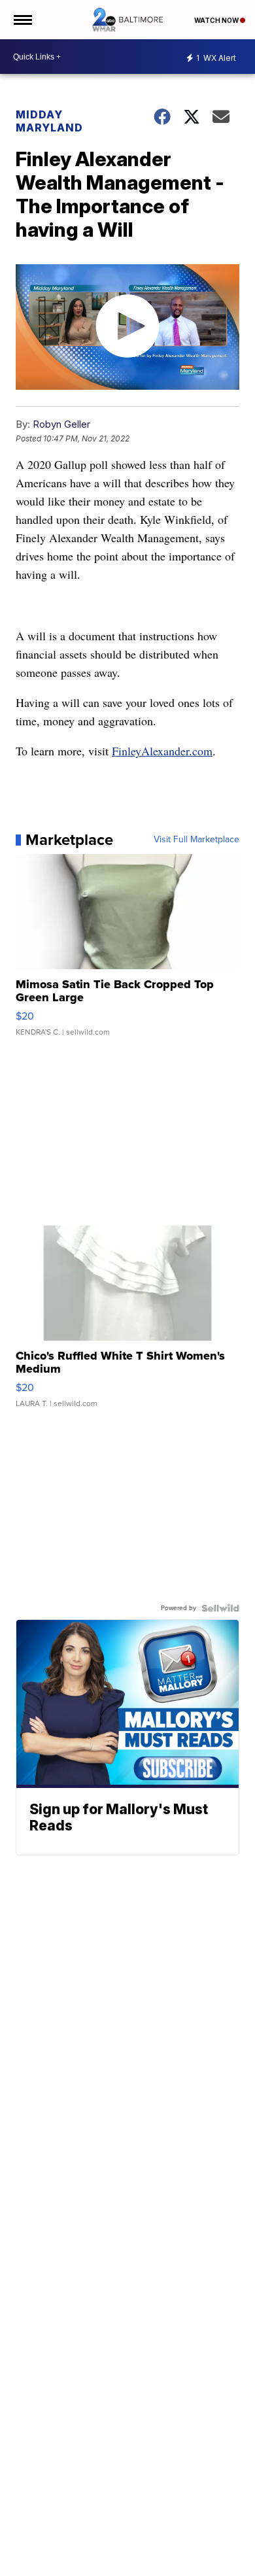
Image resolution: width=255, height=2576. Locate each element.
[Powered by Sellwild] (220, 1608)
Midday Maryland (49, 121)
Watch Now (217, 20)
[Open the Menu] (22, 20)
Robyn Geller (61, 424)
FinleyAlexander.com (162, 751)
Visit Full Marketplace (196, 840)
